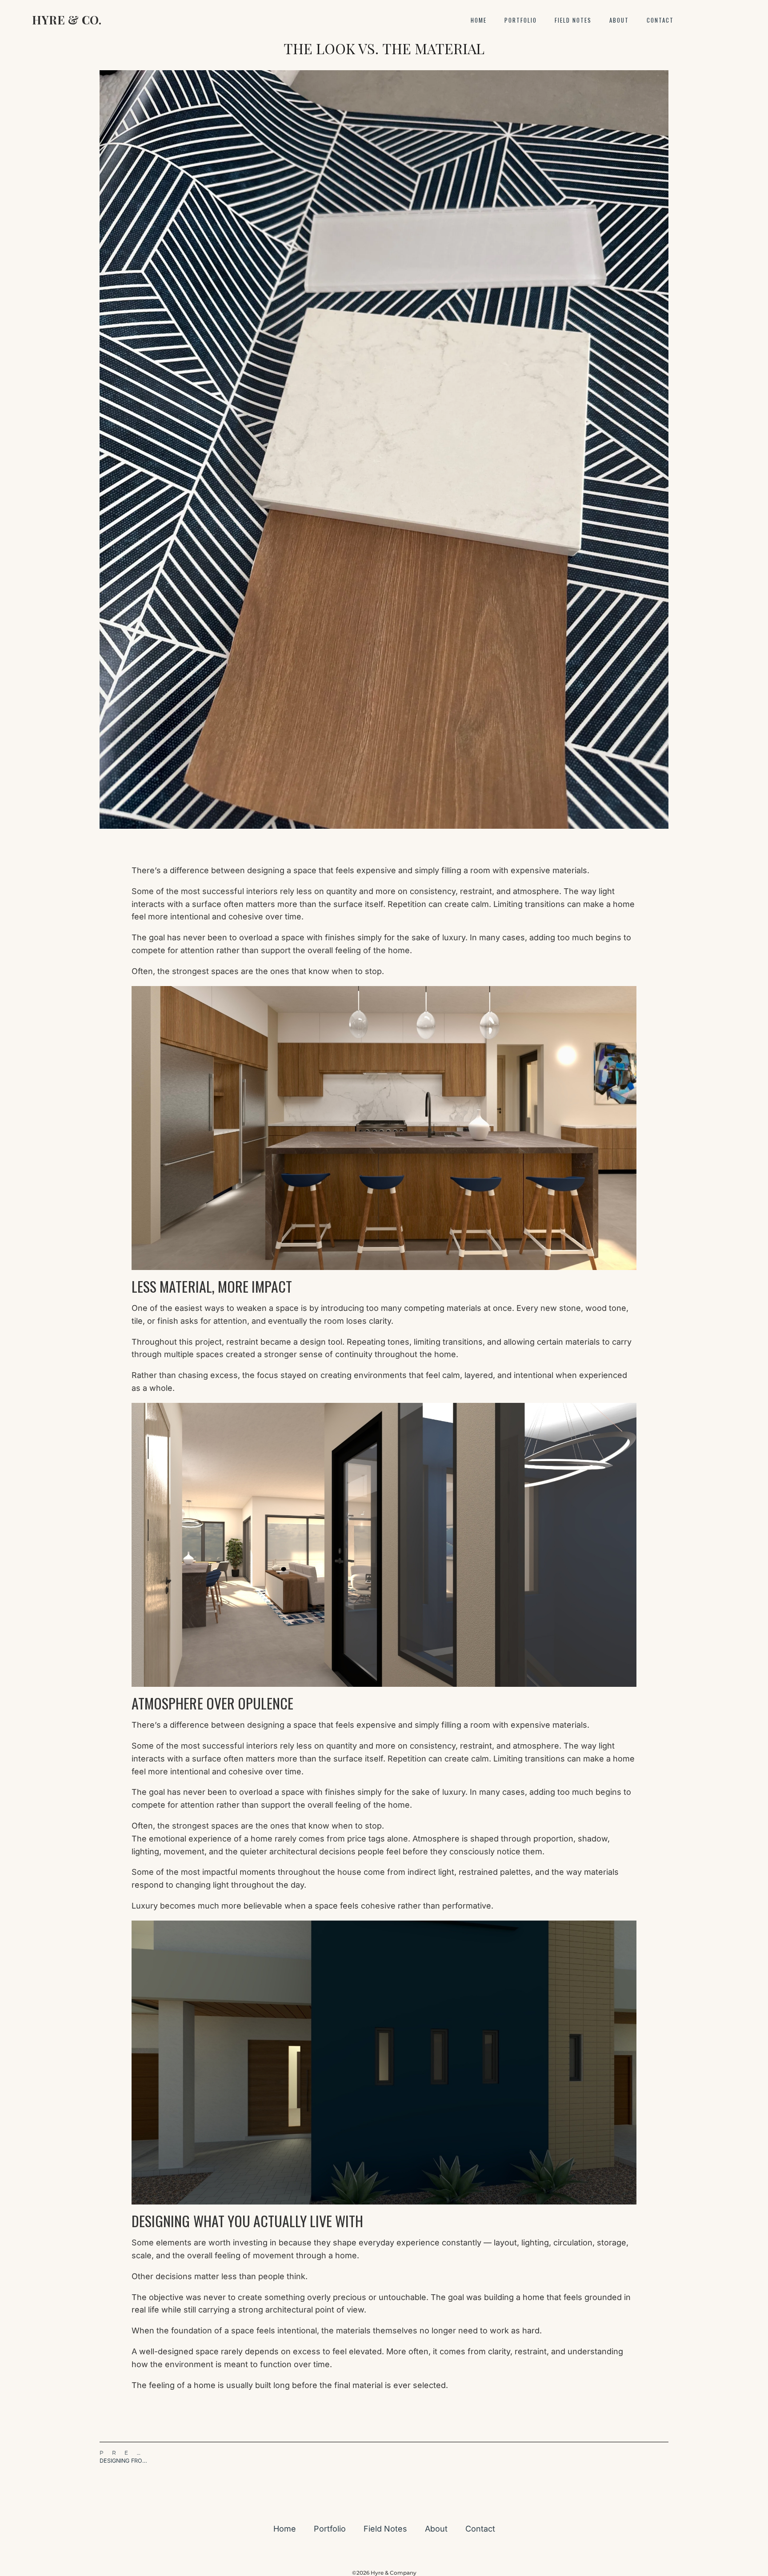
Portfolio (521, 20)
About (619, 20)
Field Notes (573, 20)
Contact (660, 20)
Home (479, 20)
